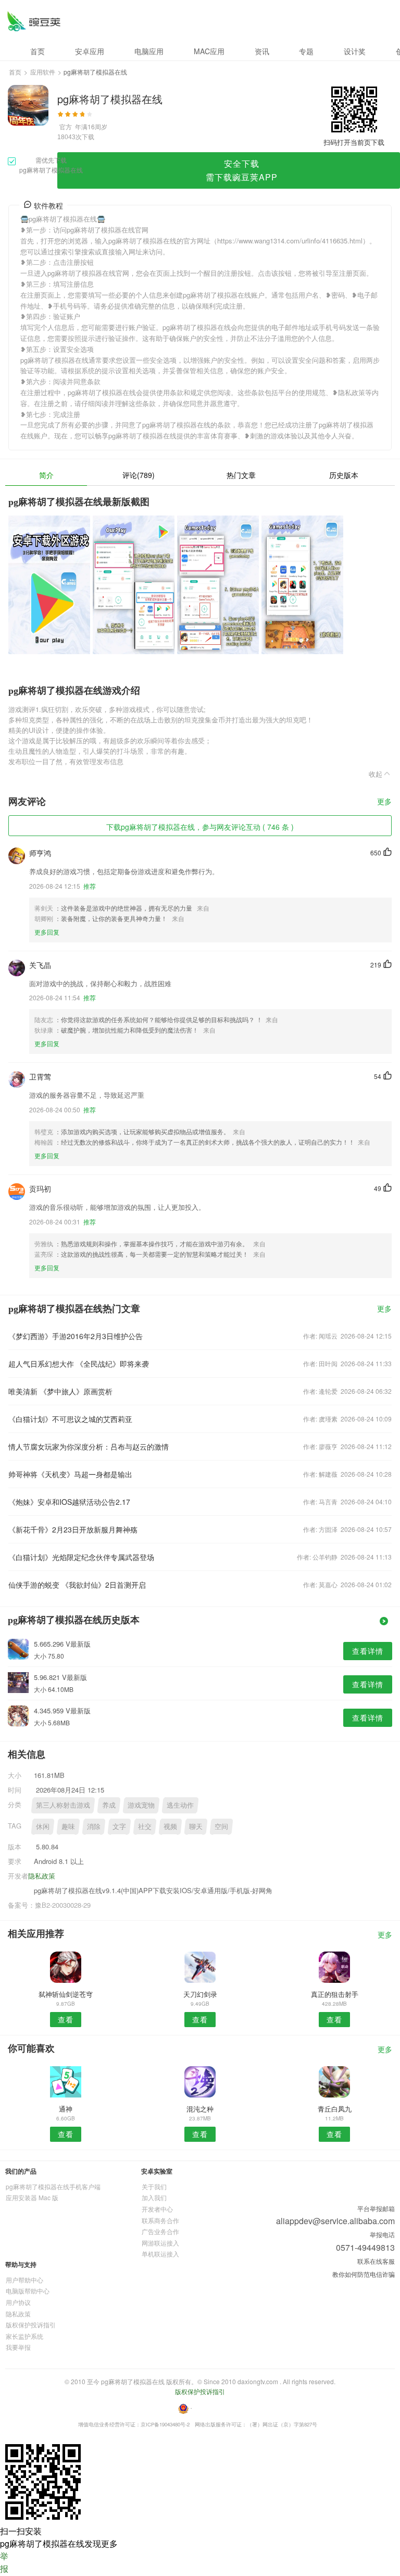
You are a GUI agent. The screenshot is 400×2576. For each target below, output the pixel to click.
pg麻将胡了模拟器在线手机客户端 (53, 2186)
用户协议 (18, 2302)
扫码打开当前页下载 (354, 142)
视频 (170, 1826)
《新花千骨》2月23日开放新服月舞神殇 (73, 1529)
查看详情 (368, 1651)
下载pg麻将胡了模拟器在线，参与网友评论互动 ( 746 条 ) (200, 827)
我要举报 (18, 2347)
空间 (221, 1826)
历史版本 (344, 475)
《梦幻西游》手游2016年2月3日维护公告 (76, 1336)
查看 (66, 2019)
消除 (94, 1826)
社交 (145, 1826)
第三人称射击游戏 (63, 1805)
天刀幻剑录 (200, 1994)
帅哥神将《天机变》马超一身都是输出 (70, 1474)
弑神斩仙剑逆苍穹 (66, 1994)
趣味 (68, 1826)
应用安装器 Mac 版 (32, 2197)
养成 (109, 1805)
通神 (66, 2109)
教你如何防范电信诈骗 (364, 2274)
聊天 (196, 1826)
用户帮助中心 (24, 2280)
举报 (4, 2562)
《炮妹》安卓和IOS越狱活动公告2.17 (69, 1502)
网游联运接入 (160, 2243)
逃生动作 (180, 1805)
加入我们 (154, 2197)
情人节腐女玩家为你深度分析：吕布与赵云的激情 (89, 1446)
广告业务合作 (160, 2231)
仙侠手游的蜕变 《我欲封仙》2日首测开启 (77, 1585)
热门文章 (241, 475)
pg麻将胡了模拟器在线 (34, 21)
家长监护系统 (24, 2336)
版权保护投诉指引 (31, 2324)
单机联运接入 (160, 2254)
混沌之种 (200, 2109)
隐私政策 (42, 1876)
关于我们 (154, 2186)
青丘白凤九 (335, 2109)
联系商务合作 (160, 2220)
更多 (384, 802)
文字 (119, 1826)
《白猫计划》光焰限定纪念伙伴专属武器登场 (81, 1557)
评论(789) (139, 475)
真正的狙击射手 (335, 1994)
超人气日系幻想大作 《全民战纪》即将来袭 (79, 1364)
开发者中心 (157, 2209)
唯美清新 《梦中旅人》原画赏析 (60, 1391)
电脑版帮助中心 (28, 2291)
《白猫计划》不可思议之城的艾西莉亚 (70, 1419)
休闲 (43, 1826)
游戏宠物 (141, 1805)
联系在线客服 (376, 2261)
